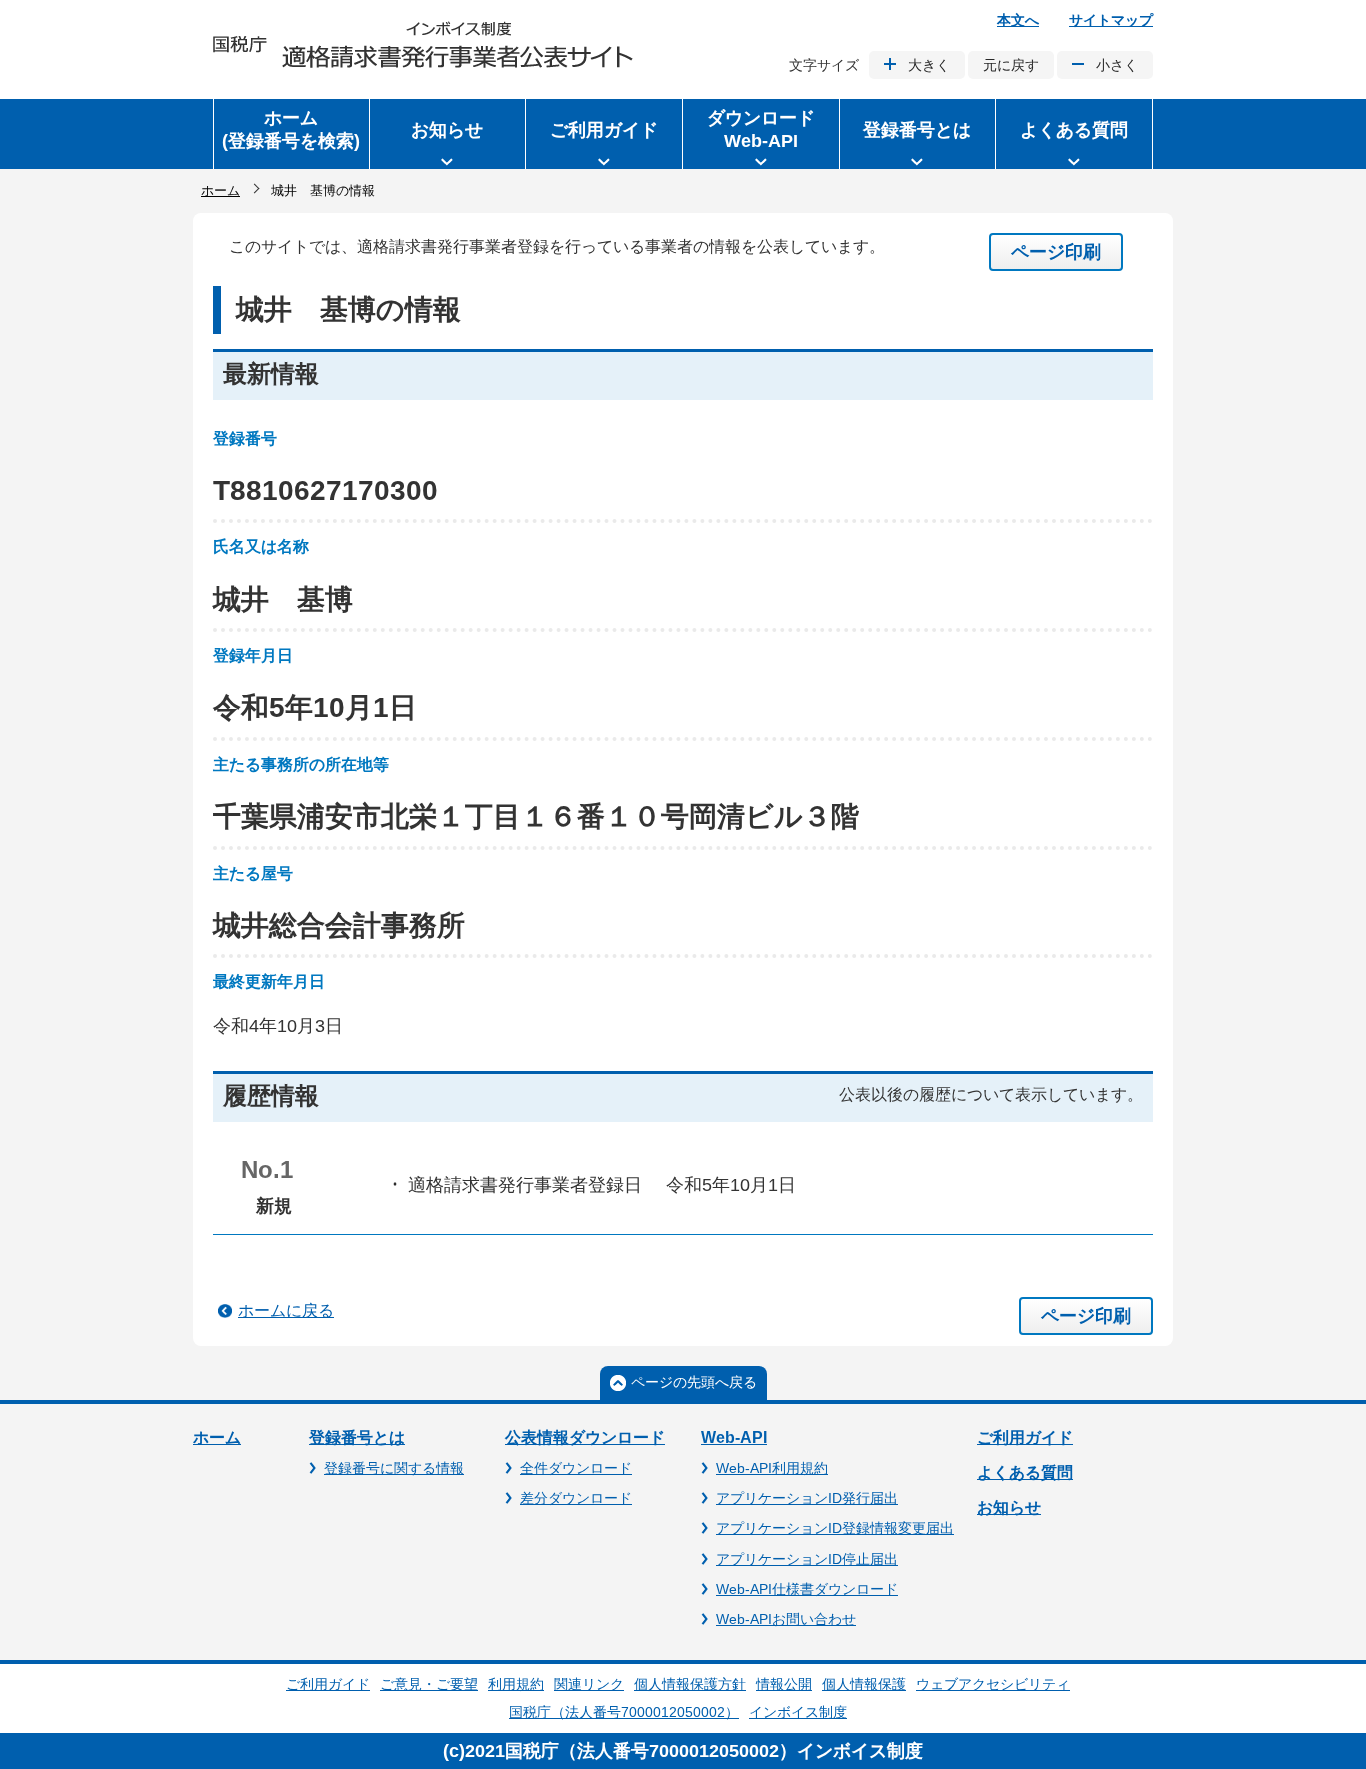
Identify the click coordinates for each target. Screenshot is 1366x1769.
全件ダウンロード (576, 1468)
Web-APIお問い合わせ (786, 1619)
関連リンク (589, 1684)
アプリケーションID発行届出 (807, 1498)
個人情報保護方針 (690, 1684)
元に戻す (1011, 65)
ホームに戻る (286, 1310)
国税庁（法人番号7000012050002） (624, 1712)
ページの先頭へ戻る (694, 1382)
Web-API (734, 1437)
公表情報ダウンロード (585, 1437)
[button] (448, 134)
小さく (1117, 65)
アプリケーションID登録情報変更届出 (835, 1528)
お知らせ (1009, 1507)
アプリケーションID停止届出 (807, 1559)
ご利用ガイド (1025, 1437)
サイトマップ (1111, 20)
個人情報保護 (864, 1684)
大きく (929, 65)
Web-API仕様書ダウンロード (807, 1589)
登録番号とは (357, 1437)
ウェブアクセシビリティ (993, 1684)
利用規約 (516, 1684)
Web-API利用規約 (772, 1468)
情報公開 (784, 1684)
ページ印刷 (1056, 252)
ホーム (220, 190)
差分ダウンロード (576, 1498)
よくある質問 (1025, 1472)
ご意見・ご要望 (429, 1684)
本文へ (1018, 20)
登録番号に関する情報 (394, 1468)
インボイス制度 (798, 1712)
